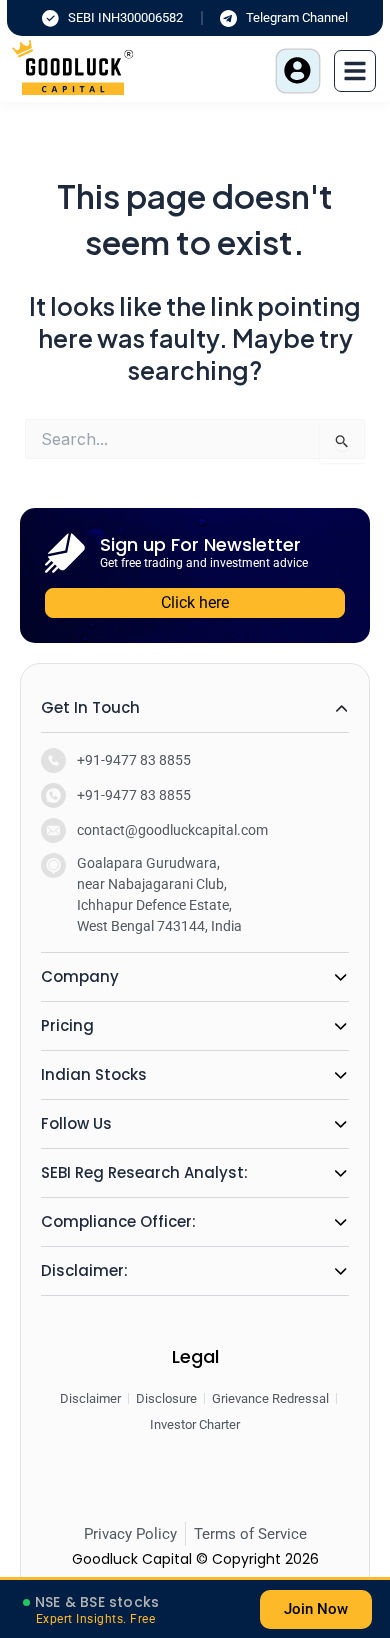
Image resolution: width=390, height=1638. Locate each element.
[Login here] (298, 71)
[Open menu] (355, 71)
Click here (195, 602)
